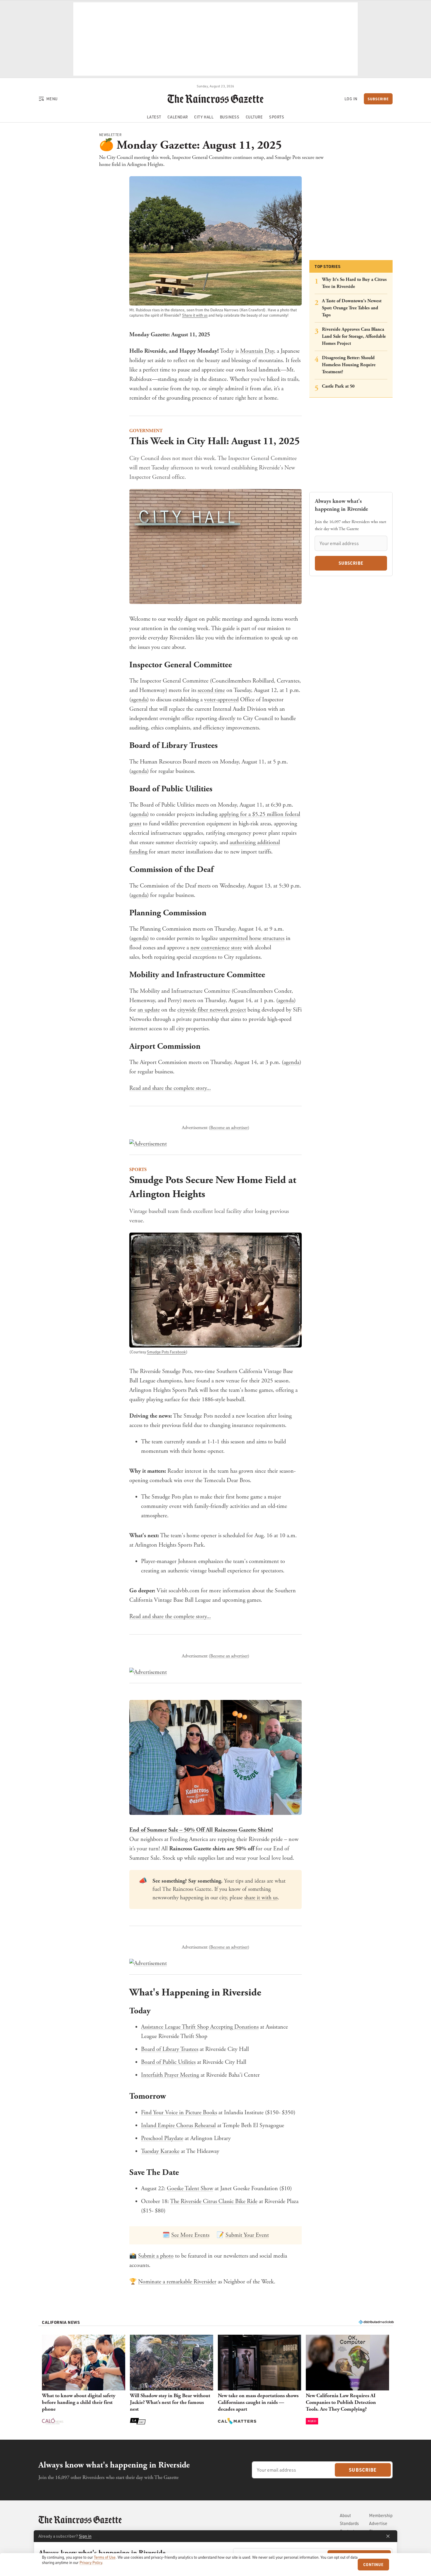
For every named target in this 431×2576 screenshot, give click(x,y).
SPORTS (138, 1170)
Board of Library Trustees (170, 2049)
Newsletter (110, 135)
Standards (349, 2523)
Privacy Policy (91, 2563)
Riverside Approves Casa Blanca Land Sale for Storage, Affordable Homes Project (354, 336)
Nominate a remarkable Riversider (177, 2282)
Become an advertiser (229, 1128)
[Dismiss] (388, 2536)
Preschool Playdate (162, 2138)
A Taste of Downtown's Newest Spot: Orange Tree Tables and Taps (352, 308)
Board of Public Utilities (168, 2062)
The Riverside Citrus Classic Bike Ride (214, 2201)
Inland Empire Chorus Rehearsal (178, 2126)
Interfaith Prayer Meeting (170, 2075)
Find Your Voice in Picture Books (179, 2113)
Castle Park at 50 (338, 386)
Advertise (378, 2523)
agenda (139, 700)
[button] (84, 2380)
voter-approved (221, 700)
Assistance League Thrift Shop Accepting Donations (200, 2027)
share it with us (261, 1898)
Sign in (85, 2536)
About (345, 2515)
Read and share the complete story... (170, 1088)
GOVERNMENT (146, 431)
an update (149, 1010)
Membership (381, 2515)
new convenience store (216, 948)
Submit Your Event (247, 2235)
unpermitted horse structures (252, 938)
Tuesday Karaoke (160, 2151)
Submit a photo (156, 2256)
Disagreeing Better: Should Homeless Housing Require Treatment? (349, 365)
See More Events (190, 2235)
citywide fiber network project (212, 1010)
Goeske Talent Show (190, 2189)
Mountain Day (257, 351)
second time (211, 690)
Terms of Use (105, 2557)
